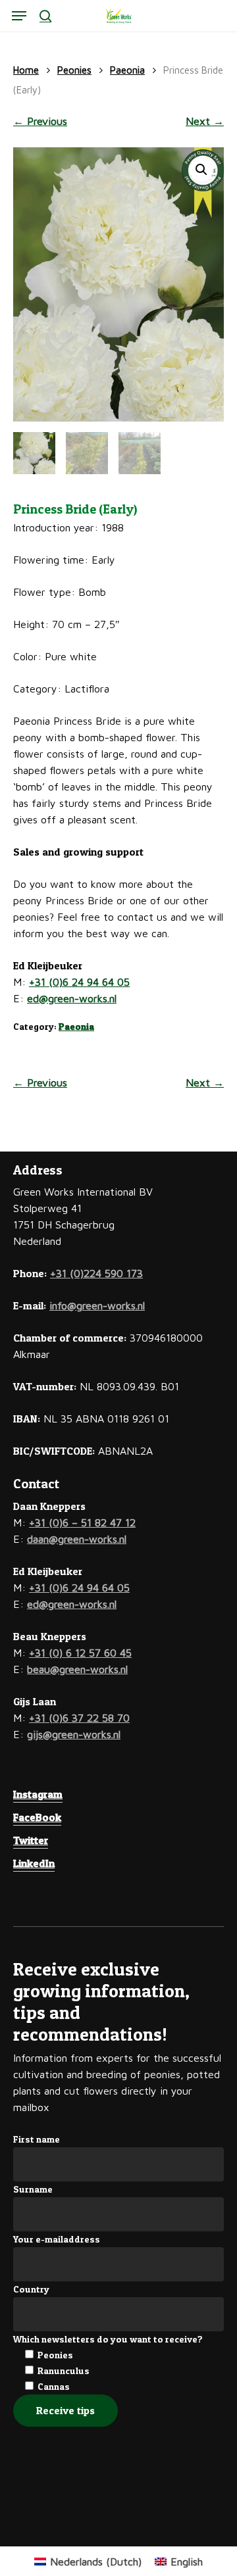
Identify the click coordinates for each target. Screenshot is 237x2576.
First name (37, 2139)
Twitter (31, 1840)
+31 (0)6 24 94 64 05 (79, 982)
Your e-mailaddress (57, 2239)
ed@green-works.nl (72, 998)
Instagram (38, 1794)
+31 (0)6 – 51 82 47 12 (82, 1522)
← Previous (40, 121)
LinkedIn (34, 1863)
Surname (33, 2189)
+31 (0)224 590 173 (96, 1273)
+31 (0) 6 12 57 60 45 (80, 1653)
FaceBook (37, 1817)
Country (31, 2289)
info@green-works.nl (97, 1305)
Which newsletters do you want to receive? (108, 2339)
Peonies (74, 70)
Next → (205, 121)
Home (26, 70)
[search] (45, 16)
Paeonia (127, 70)
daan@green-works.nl (77, 1539)
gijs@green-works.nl (74, 1734)
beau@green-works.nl (77, 1669)
